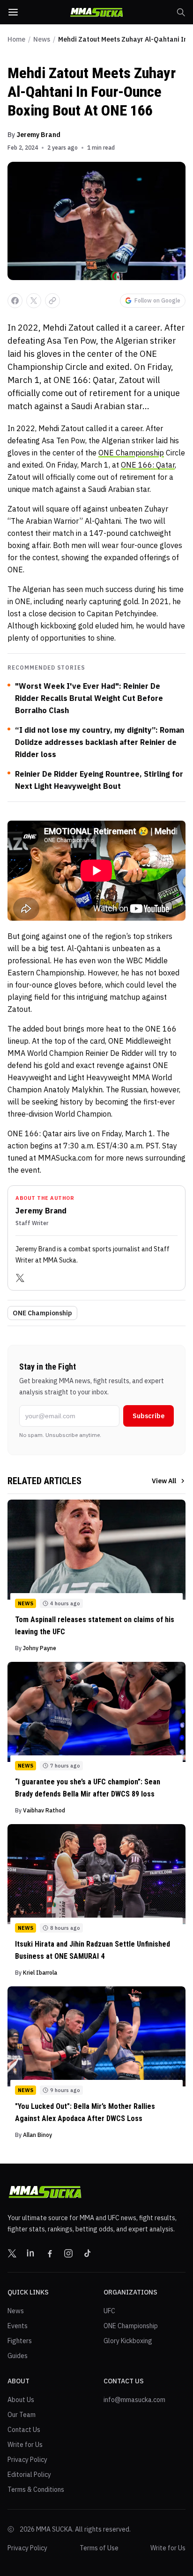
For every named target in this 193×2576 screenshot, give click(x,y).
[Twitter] (20, 1278)
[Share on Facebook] (15, 301)
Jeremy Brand (38, 135)
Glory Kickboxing (128, 2341)
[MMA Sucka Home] (96, 12)
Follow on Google (157, 300)
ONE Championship (131, 453)
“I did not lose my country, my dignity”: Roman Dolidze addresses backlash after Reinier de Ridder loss (100, 742)
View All (164, 1481)
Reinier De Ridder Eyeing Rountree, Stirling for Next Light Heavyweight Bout (99, 780)
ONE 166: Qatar (148, 465)
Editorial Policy (29, 2475)
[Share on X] (34, 301)
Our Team (22, 2415)
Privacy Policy (27, 2460)
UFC (109, 2311)
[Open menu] (13, 12)
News (42, 39)
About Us (21, 2400)
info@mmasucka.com (134, 2400)
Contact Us (24, 2430)
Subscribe (148, 1416)
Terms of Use (99, 2548)
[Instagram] (68, 2253)
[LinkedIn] (31, 2253)
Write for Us (25, 2445)
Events (18, 2326)
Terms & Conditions (36, 2489)
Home (16, 39)
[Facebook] (50, 2253)
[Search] (181, 12)
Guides (18, 2356)
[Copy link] (52, 301)
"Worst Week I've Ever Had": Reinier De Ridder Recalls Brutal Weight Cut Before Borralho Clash (89, 698)
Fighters (20, 2341)
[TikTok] (87, 2253)
